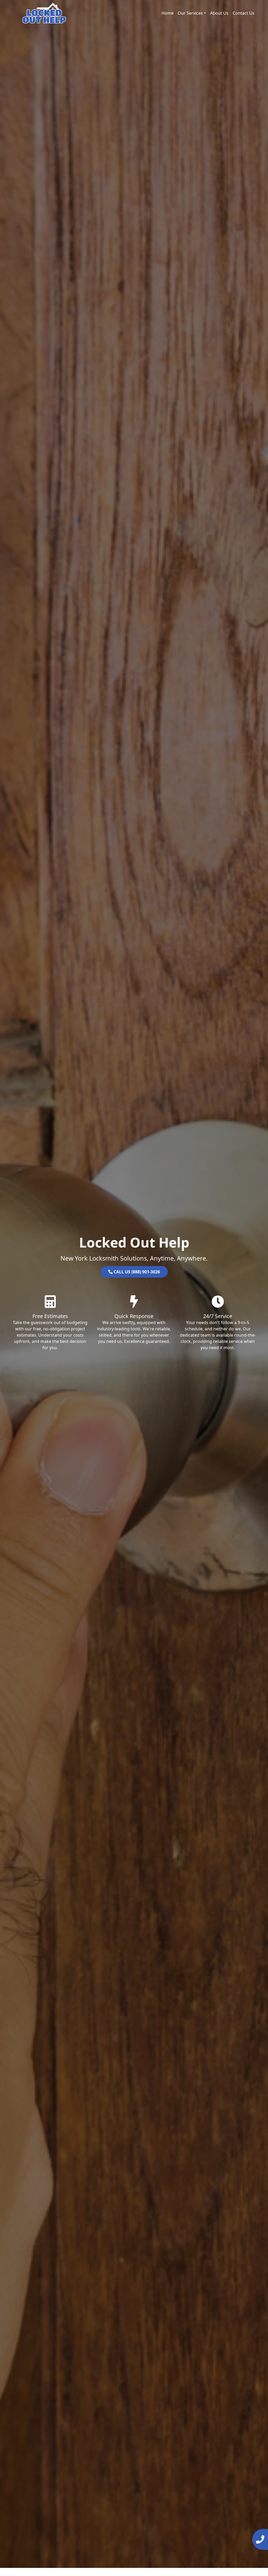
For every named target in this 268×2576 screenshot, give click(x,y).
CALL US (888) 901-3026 (136, 1272)
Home (167, 13)
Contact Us (244, 13)
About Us (219, 13)
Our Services (190, 13)
